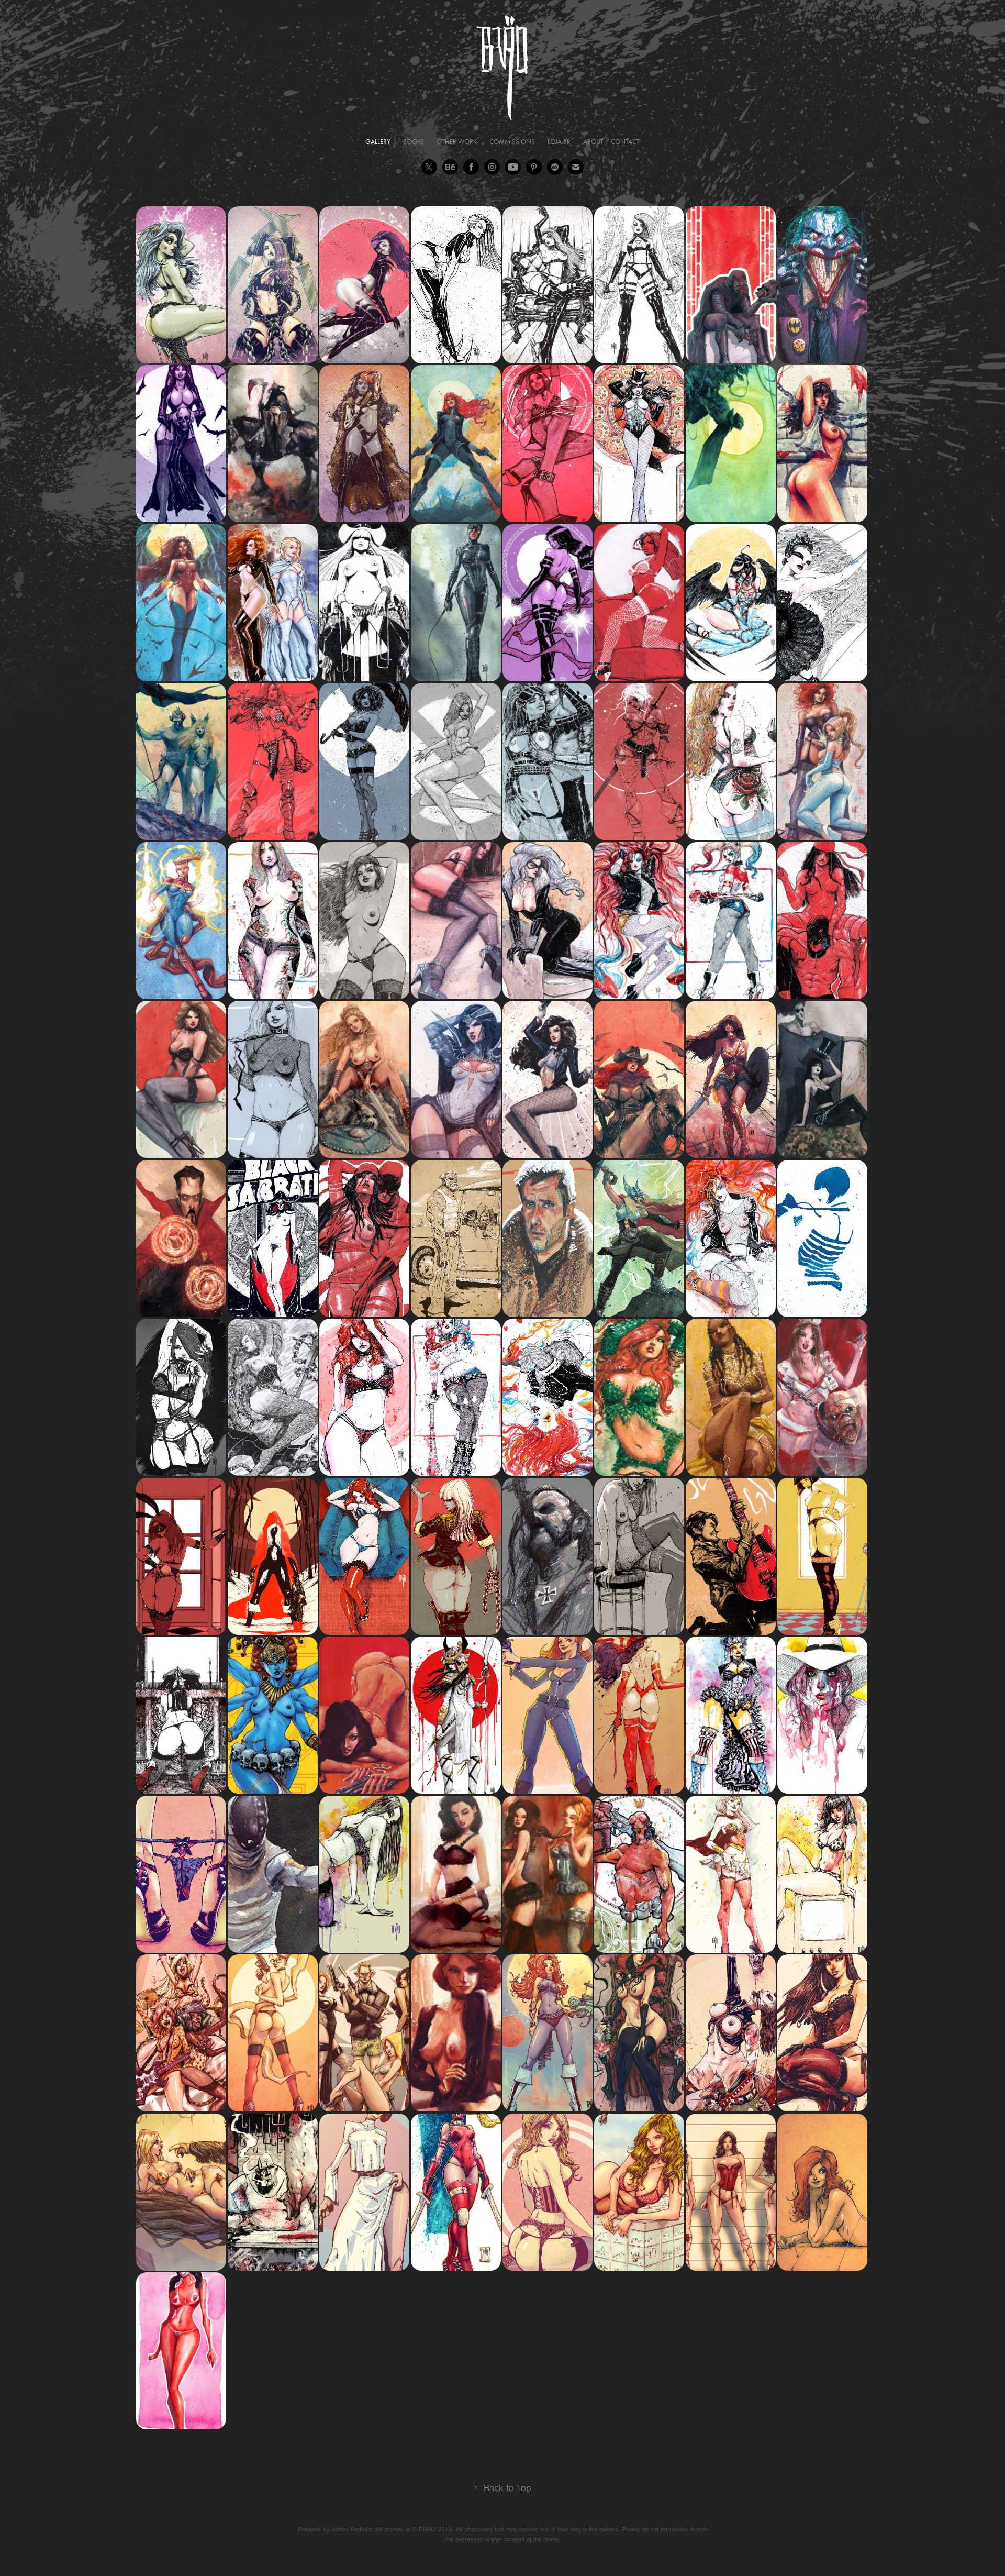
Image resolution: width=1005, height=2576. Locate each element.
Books (414, 142)
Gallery (378, 142)
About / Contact (611, 142)
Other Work (457, 142)
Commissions (512, 142)
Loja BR (559, 142)
